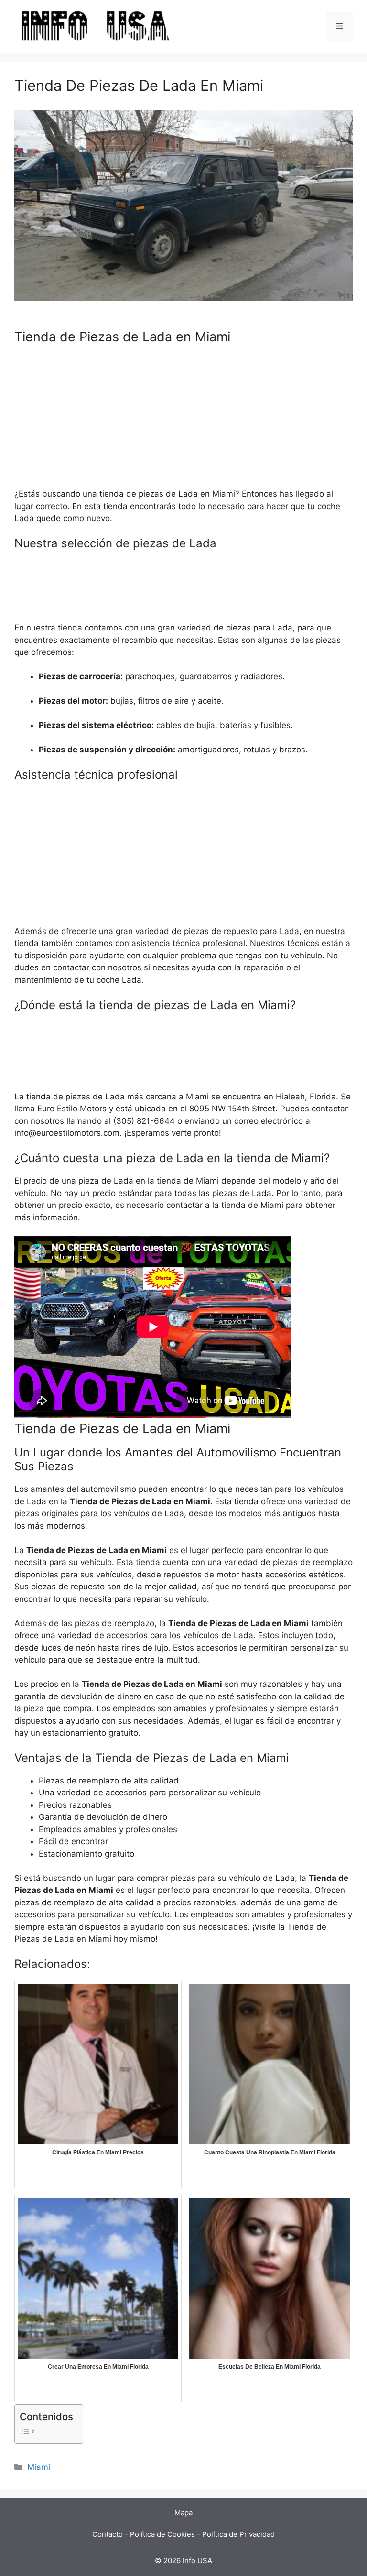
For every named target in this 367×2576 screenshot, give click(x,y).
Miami (39, 2467)
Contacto (108, 2534)
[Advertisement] (183, 421)
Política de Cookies (162, 2534)
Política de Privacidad (238, 2534)
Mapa (183, 2513)
